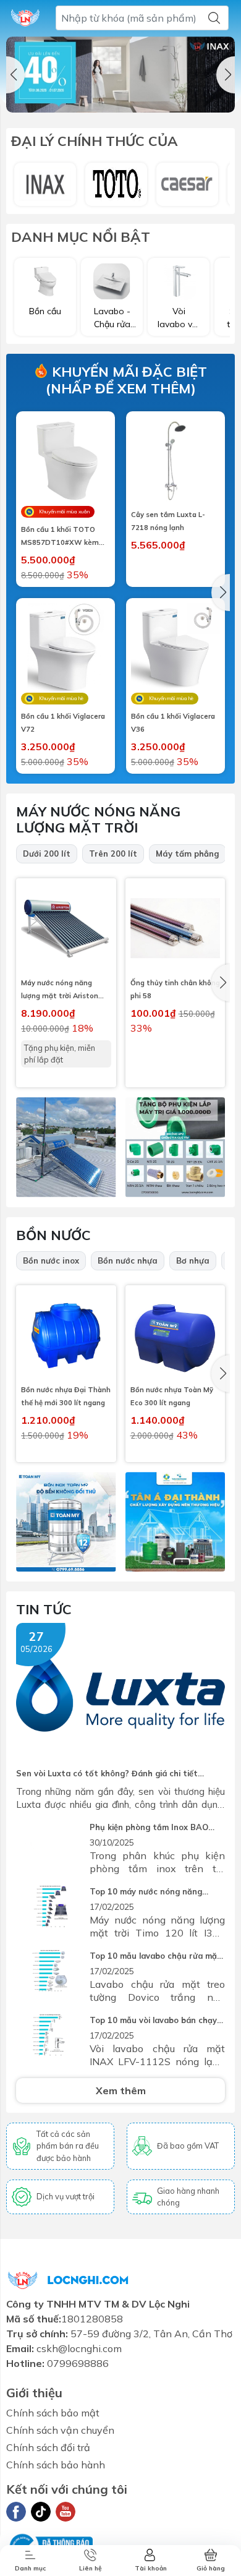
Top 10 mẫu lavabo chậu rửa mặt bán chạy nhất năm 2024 (155, 1957)
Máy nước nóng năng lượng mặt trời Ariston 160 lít (60, 991)
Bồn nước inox (51, 1260)
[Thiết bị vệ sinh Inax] (45, 184)
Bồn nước (53, 1235)
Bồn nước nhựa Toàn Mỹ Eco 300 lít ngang (172, 1396)
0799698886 (78, 2363)
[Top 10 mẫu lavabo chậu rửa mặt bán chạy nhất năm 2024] (50, 1972)
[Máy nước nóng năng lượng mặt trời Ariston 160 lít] (66, 928)
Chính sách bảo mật (53, 2413)
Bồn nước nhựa (128, 1260)
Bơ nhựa (193, 1260)
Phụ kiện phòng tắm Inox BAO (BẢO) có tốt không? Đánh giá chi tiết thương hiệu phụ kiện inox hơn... (156, 1828)
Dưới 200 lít (47, 854)
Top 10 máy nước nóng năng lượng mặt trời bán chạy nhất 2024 (148, 1892)
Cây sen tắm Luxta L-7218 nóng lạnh (168, 521)
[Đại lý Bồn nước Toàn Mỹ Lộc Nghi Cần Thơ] (66, 1522)
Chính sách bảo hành (56, 2465)
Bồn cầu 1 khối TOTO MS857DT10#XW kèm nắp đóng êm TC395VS (61, 537)
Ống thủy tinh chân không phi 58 (175, 989)
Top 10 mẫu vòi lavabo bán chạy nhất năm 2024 (153, 2021)
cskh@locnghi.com (79, 2348)
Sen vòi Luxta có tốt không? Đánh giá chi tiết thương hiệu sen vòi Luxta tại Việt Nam (107, 1774)
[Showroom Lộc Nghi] (25, 18)
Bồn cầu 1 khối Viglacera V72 (63, 723)
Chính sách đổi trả (48, 2447)
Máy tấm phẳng (188, 854)
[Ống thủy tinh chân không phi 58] (175, 928)
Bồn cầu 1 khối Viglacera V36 (173, 723)
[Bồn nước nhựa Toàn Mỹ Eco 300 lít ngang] (175, 1335)
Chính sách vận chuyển (60, 2430)
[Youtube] (66, 2512)
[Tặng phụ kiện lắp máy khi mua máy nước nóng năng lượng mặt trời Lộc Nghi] (175, 1147)
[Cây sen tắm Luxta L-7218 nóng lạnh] (175, 461)
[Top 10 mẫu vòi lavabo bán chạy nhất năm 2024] (50, 2036)
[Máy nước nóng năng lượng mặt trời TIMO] (66, 1147)
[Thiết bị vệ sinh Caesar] (187, 184)
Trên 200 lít (113, 854)
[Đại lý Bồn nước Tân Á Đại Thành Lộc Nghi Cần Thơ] (175, 1522)
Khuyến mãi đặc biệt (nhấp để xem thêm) (126, 380)
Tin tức (44, 1609)
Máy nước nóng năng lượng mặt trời (98, 819)
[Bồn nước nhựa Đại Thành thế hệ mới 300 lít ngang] (66, 1335)
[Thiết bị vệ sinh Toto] (116, 184)
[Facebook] (16, 2512)
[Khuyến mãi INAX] (120, 75)
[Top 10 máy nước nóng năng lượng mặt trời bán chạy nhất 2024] (50, 1908)
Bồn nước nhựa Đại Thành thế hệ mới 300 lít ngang (66, 1396)
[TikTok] (41, 2512)
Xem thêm (121, 2090)
